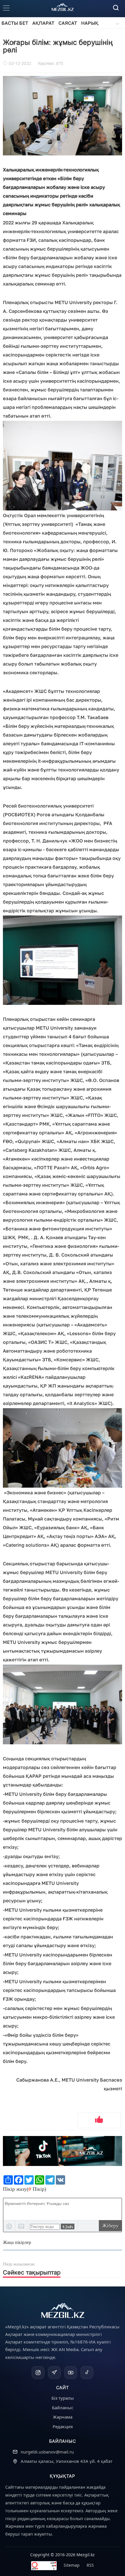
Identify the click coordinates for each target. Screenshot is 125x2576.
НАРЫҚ (90, 23)
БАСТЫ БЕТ (15, 23)
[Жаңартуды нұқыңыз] (68, 2226)
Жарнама (63, 2417)
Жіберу (110, 2226)
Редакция (63, 2426)
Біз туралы (63, 2398)
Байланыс (63, 2408)
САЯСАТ (68, 23)
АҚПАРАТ (43, 23)
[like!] (99, 2120)
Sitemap (72, 2565)
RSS (90, 2565)
